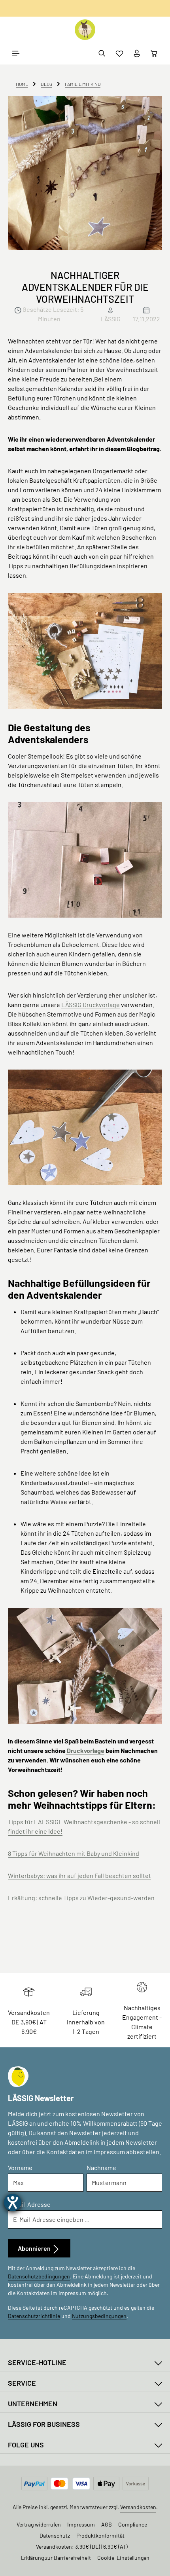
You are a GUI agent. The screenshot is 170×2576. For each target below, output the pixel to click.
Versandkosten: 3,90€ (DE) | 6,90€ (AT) (82, 2547)
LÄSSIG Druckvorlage (91, 1004)
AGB (107, 2524)
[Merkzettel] (119, 53)
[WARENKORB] (154, 53)
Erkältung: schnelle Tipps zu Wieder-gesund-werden (81, 1898)
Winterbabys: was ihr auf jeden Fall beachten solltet (79, 1875)
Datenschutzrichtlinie (34, 2316)
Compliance (133, 2524)
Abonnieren (35, 2248)
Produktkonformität (100, 2535)
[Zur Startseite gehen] (85, 30)
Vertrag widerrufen (39, 2524)
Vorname (20, 2167)
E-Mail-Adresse (29, 2204)
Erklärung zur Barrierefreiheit (56, 2558)
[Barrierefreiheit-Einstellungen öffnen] (13, 2202)
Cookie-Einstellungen (123, 2558)
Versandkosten (138, 2507)
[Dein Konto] (137, 53)
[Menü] (16, 53)
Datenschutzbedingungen (39, 2276)
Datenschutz (55, 2535)
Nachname (101, 2167)
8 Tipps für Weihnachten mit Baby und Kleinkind (74, 1853)
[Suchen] (102, 53)
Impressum (81, 2524)
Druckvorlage (85, 1750)
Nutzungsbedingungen (99, 2316)
